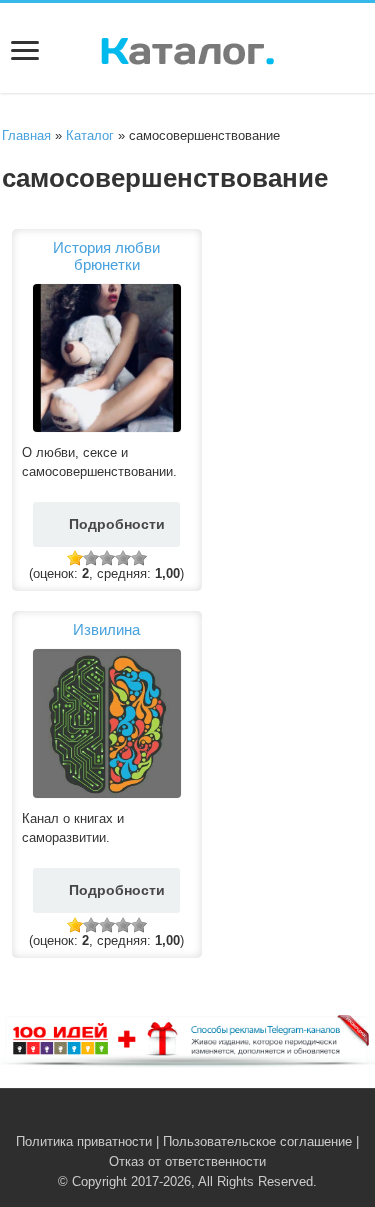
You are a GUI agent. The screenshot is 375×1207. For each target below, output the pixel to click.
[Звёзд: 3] (107, 558)
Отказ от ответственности (187, 1161)
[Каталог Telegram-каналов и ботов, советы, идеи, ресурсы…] (187, 47)
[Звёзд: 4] (123, 558)
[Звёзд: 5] (139, 558)
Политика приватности (84, 1141)
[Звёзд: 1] (75, 558)
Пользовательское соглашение (257, 1141)
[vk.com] (176, 1118)
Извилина (106, 629)
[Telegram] (199, 1118)
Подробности (117, 524)
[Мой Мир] (218, 1118)
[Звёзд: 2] (91, 558)
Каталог (90, 135)
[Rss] (157, 1118)
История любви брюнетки (106, 256)
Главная (26, 135)
